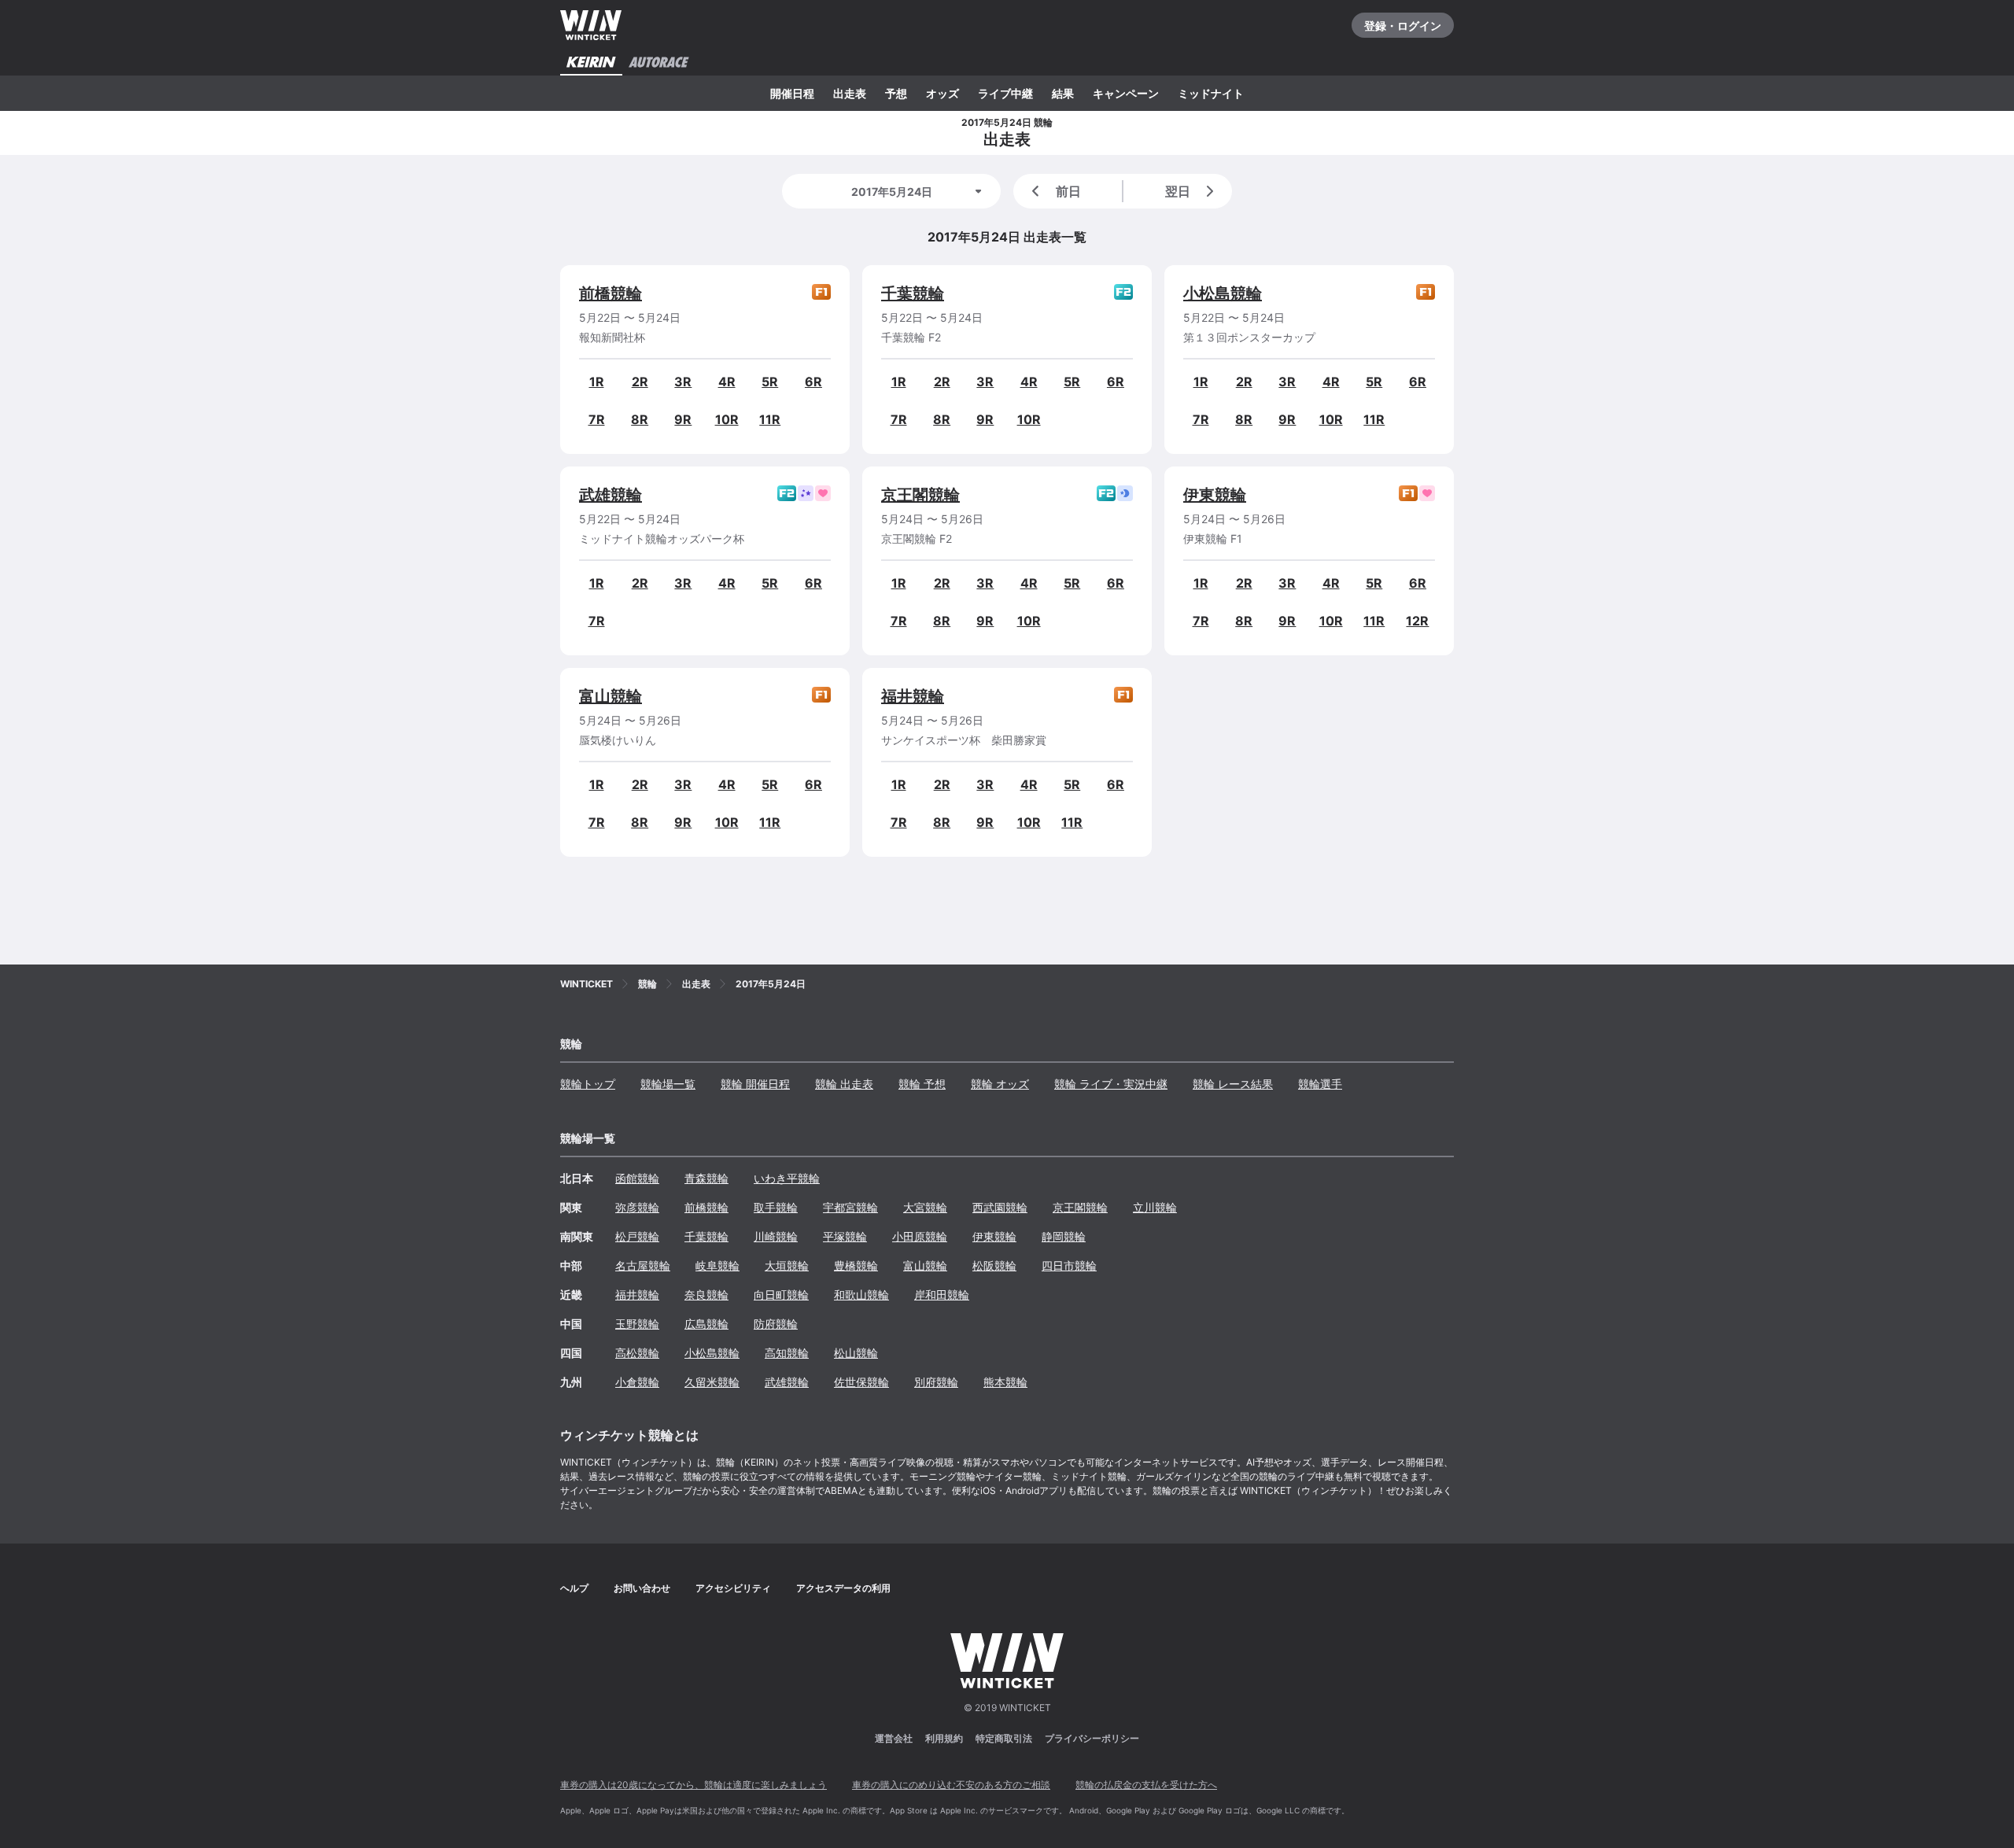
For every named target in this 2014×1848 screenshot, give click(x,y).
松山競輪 (856, 1353)
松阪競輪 (994, 1265)
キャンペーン (1126, 93)
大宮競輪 (925, 1207)
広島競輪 (706, 1324)
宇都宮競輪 (850, 1207)
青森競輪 (706, 1178)
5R (770, 382)
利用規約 (944, 1738)
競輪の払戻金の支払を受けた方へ (1146, 1785)
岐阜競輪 (717, 1265)
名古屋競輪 (643, 1265)
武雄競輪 (610, 495)
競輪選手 (1320, 1084)
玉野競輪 (637, 1324)
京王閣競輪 (920, 495)
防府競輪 (776, 1324)
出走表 (850, 93)
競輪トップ (588, 1084)
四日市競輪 (1069, 1265)
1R (597, 382)
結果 (1063, 93)
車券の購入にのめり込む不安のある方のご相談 (951, 1785)
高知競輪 (787, 1353)
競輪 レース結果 (1233, 1084)
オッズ (942, 93)
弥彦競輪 (637, 1207)
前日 (1068, 191)
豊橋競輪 (856, 1265)
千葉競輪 (913, 293)
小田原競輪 (920, 1236)
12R (1417, 621)
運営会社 (894, 1738)
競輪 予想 (922, 1084)
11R (770, 419)
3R (683, 382)
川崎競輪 (776, 1236)
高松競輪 (637, 1353)
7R (597, 419)
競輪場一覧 (668, 1084)
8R (640, 419)
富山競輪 (610, 696)
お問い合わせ (642, 1588)
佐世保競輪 (861, 1382)
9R (683, 419)
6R (813, 382)
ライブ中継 (1005, 93)
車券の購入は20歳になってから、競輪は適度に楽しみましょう (693, 1785)
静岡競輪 (1064, 1236)
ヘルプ (574, 1588)
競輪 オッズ (1000, 1084)
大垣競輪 (787, 1265)
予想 (896, 93)
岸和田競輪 (942, 1295)
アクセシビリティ (733, 1588)
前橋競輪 (610, 293)
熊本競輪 (1005, 1382)
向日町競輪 (781, 1295)
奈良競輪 (706, 1295)
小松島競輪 (1223, 293)
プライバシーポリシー (1092, 1738)
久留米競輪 (712, 1382)
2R (640, 382)
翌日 (1178, 191)
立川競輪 (1155, 1207)
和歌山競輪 (861, 1295)
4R (727, 382)
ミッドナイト (1211, 93)
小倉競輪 (637, 1382)
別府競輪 (936, 1382)
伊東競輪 (1215, 495)
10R (727, 419)
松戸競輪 (637, 1236)
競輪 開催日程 (755, 1084)
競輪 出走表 (844, 1084)
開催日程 (792, 93)
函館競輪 (637, 1178)
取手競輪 (776, 1207)
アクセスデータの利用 (843, 1588)
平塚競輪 (845, 1236)
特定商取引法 (1004, 1738)
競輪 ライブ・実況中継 (1111, 1084)
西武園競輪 (1000, 1207)
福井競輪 (913, 696)
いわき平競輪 (787, 1178)
